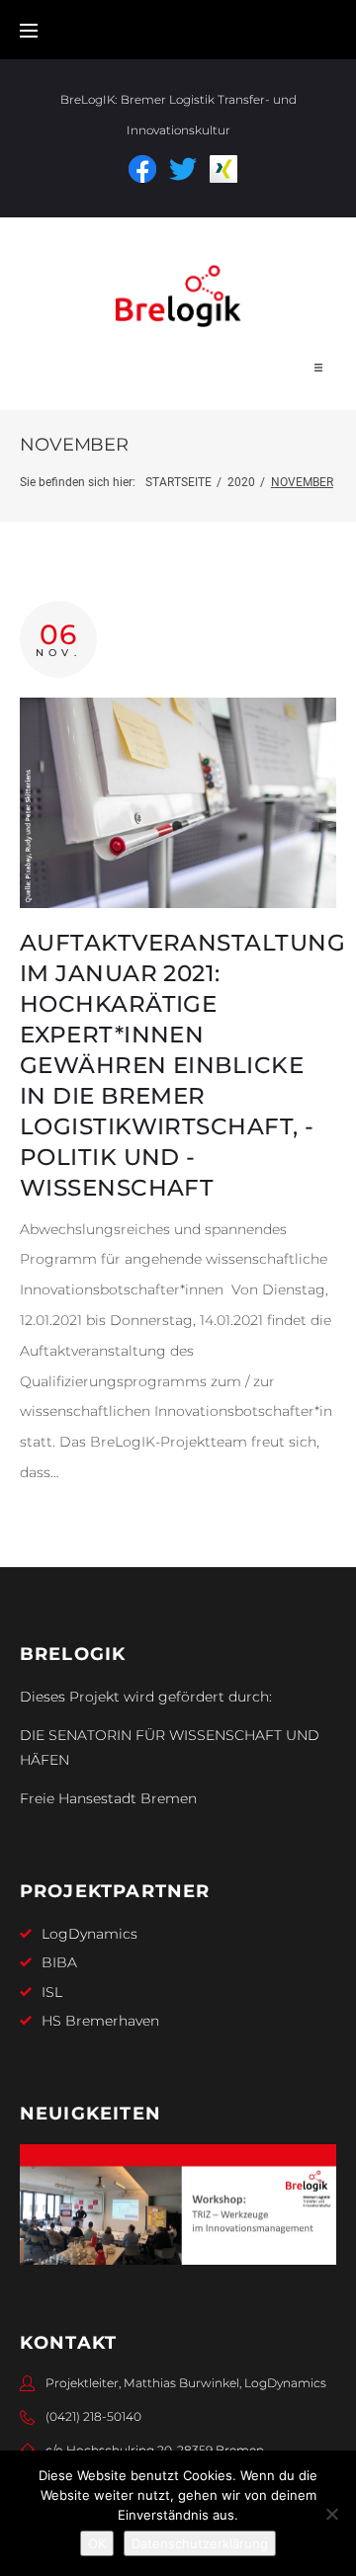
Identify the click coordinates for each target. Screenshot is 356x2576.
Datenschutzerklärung (200, 2543)
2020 (241, 482)
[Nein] (331, 2514)
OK (97, 2543)
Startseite (178, 482)
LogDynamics (89, 1934)
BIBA (59, 1962)
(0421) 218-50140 (93, 2416)
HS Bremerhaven (100, 2021)
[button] (318, 368)
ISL (52, 1992)
